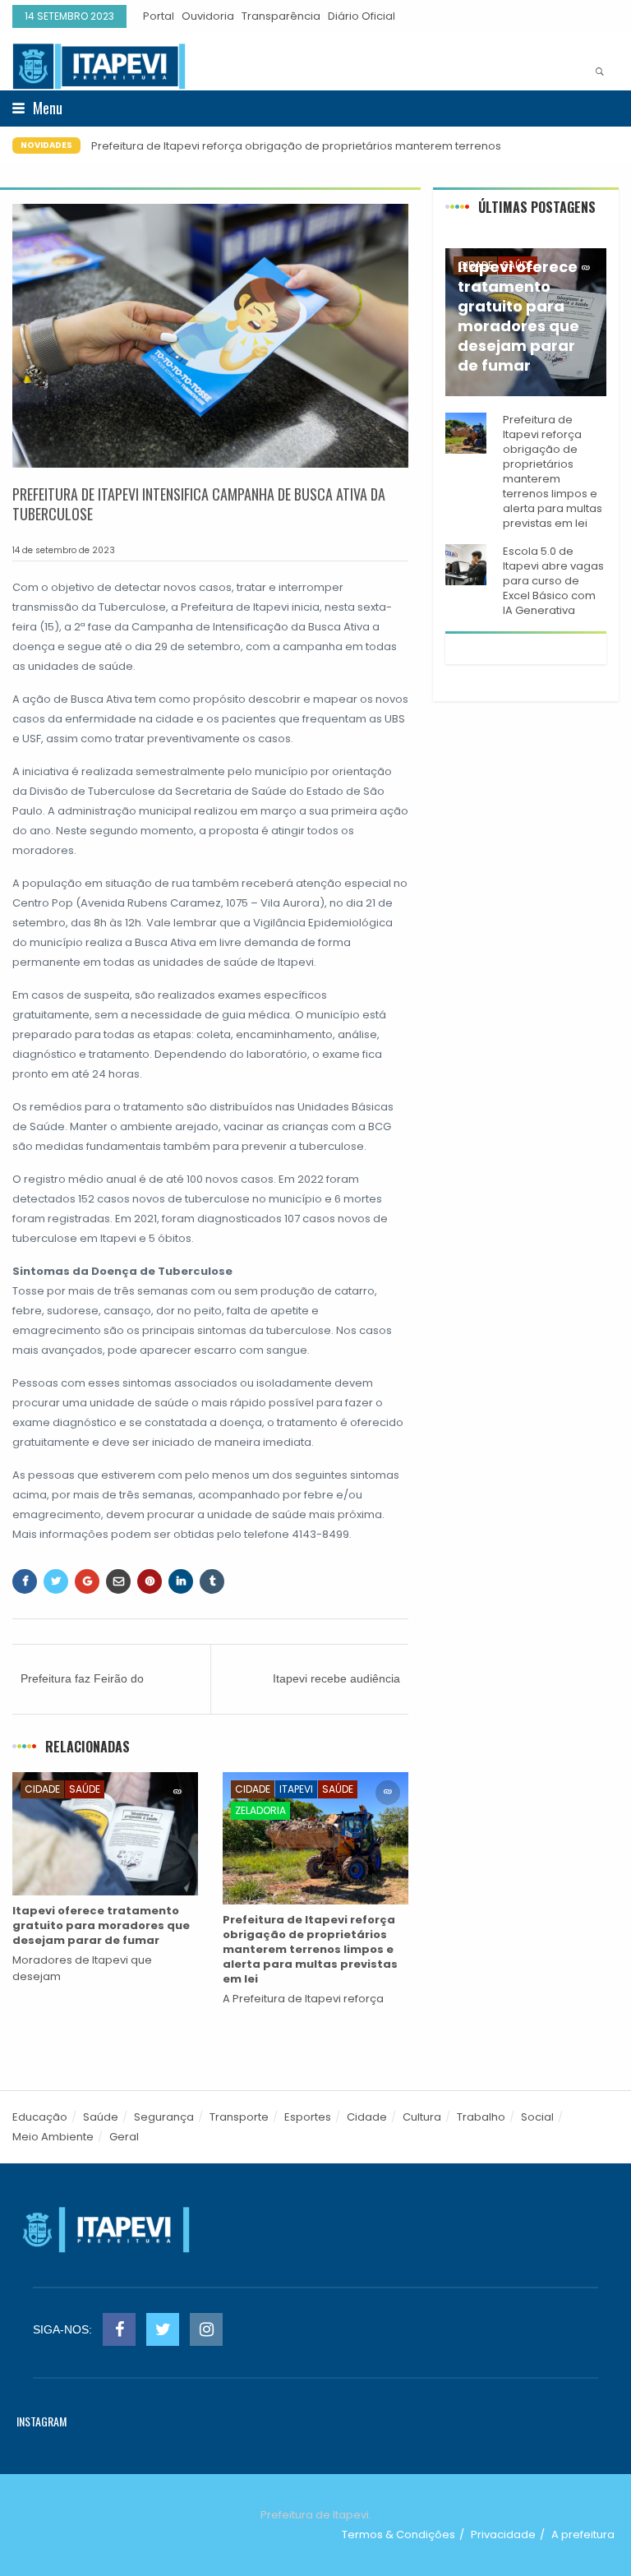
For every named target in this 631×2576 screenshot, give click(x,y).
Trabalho (481, 2117)
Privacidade (503, 2534)
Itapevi (296, 1789)
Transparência (281, 16)
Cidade (42, 1789)
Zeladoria (260, 1810)
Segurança (164, 2117)
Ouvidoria (208, 16)
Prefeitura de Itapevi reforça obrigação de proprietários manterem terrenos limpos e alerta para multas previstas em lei (296, 154)
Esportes (308, 2117)
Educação (40, 2117)
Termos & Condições (398, 2534)
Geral (124, 2137)
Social (537, 2117)
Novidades (46, 145)
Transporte (239, 2117)
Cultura (422, 2117)
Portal (159, 16)
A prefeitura (583, 2534)
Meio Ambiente (53, 2137)
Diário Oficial (362, 16)
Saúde (85, 1789)
